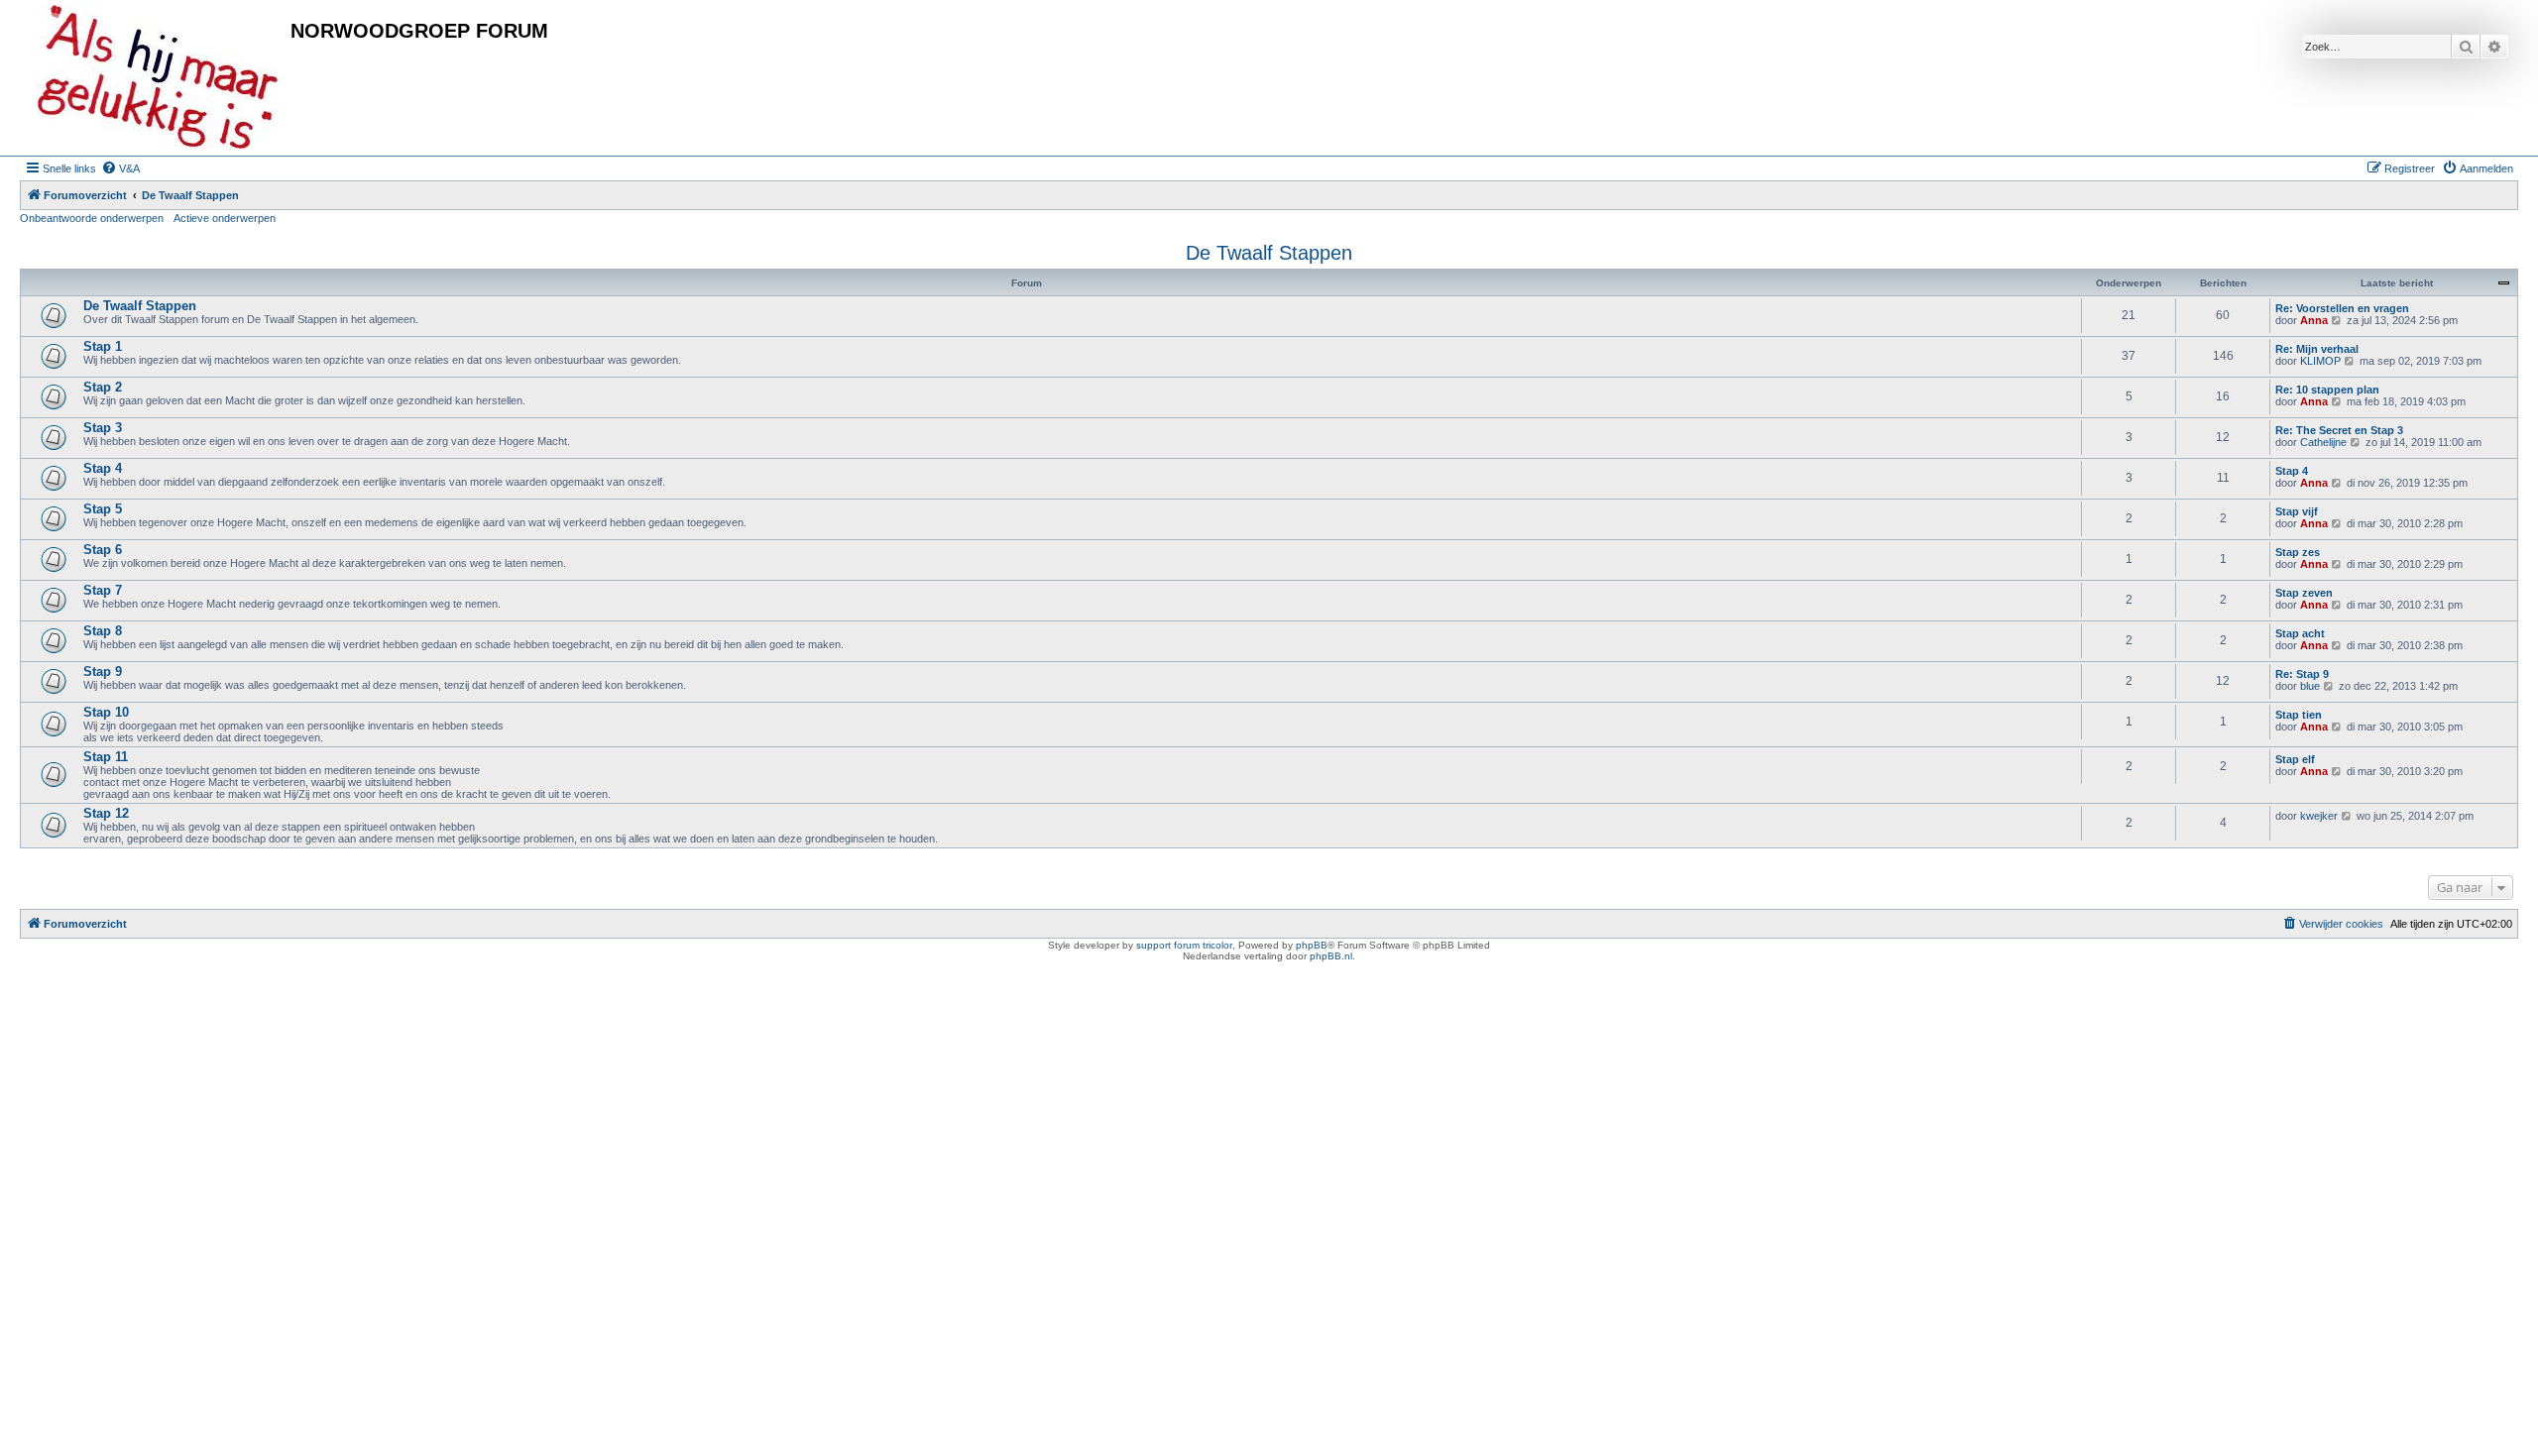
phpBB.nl (1331, 956)
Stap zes (2298, 552)
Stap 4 (103, 468)
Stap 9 (103, 672)
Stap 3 (103, 428)
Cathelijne (2323, 442)
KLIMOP (2320, 361)
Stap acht (2300, 633)
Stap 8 (103, 631)
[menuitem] (120, 168)
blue (2310, 686)
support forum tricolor (1184, 945)
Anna (2314, 320)
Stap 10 (106, 712)
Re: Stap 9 (2302, 674)
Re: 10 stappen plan (2327, 390)
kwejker (2319, 816)
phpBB (1312, 945)
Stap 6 (103, 550)
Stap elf (2295, 759)
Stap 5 (103, 509)
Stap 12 (106, 813)
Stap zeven (2304, 593)
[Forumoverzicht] (158, 78)
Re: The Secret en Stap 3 (2339, 430)
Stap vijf (2297, 511)
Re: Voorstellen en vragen (2342, 308)
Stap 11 (106, 757)
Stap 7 (103, 590)
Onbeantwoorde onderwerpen (92, 218)
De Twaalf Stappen (1269, 253)
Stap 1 (103, 346)
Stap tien (2299, 715)
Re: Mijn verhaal (2317, 349)
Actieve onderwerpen (225, 218)
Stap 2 (103, 387)
